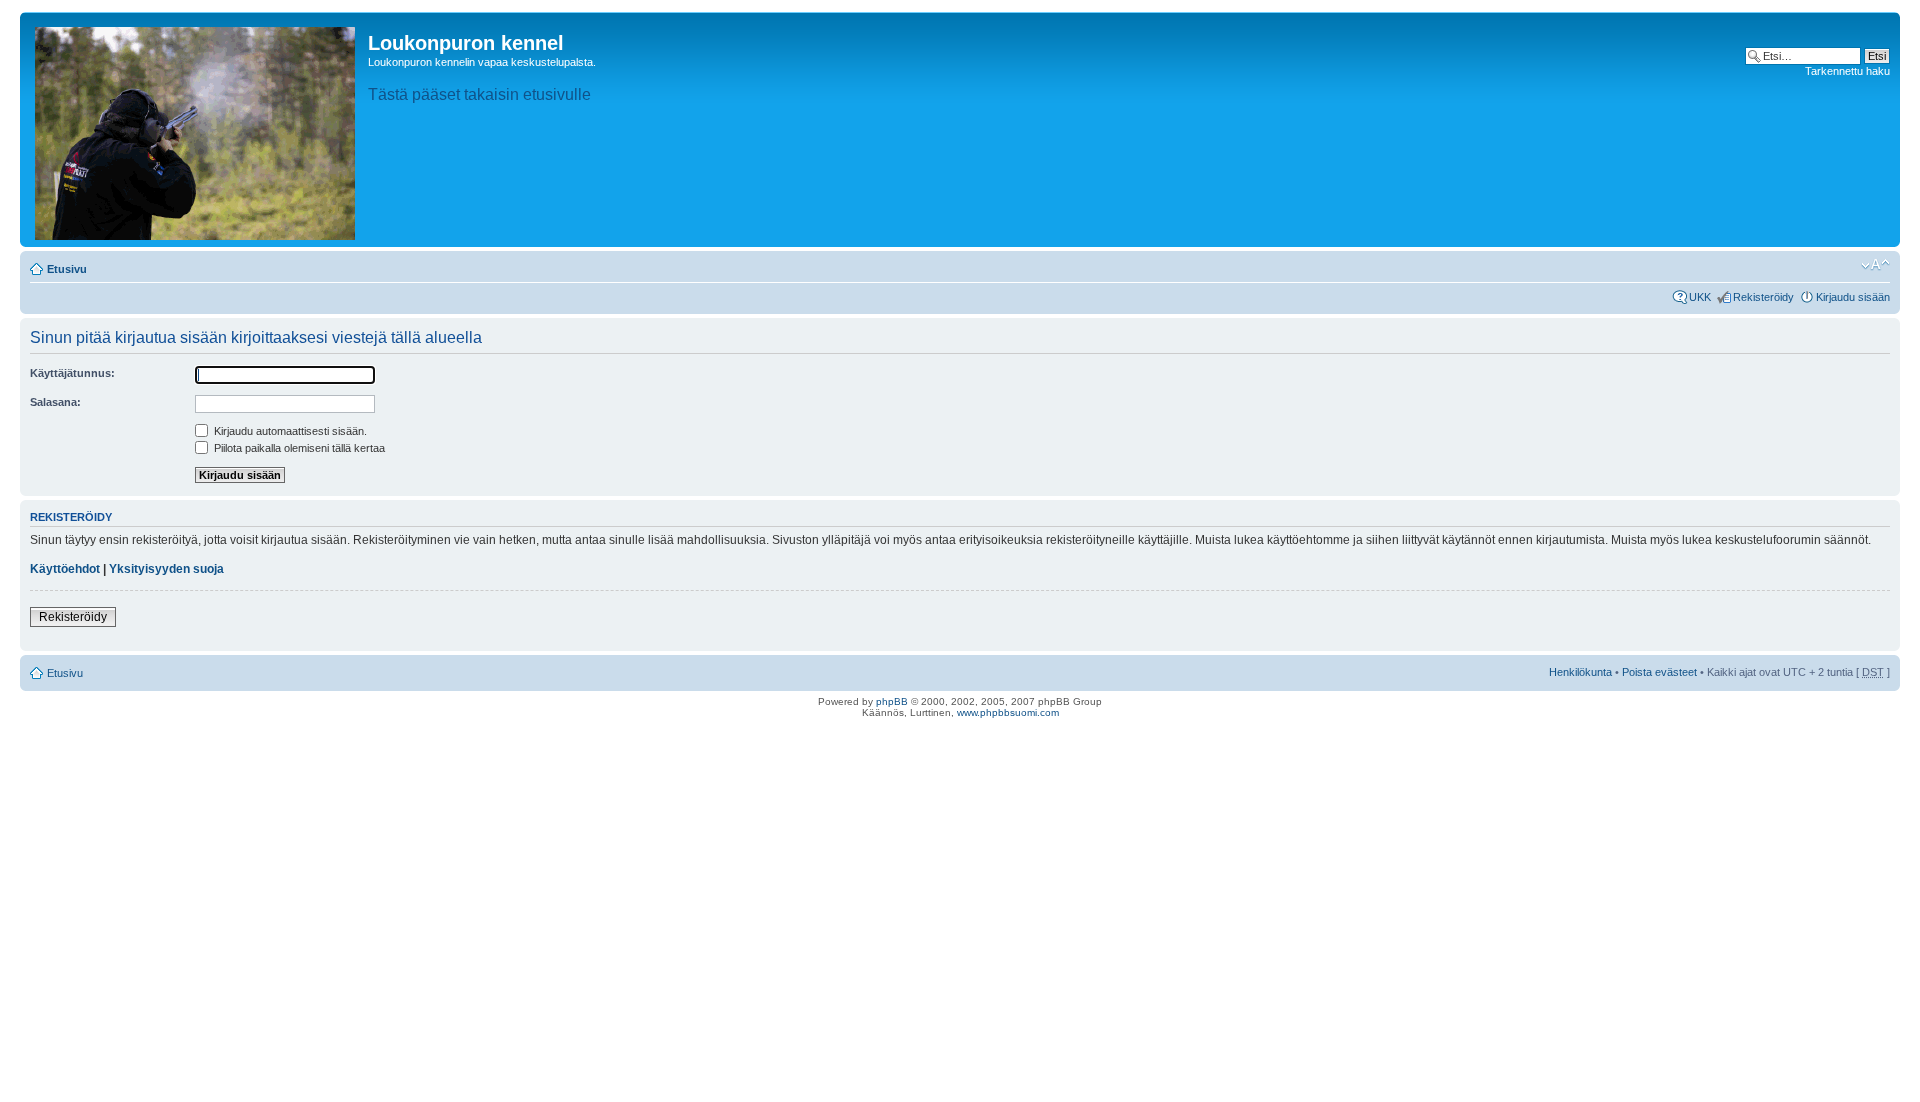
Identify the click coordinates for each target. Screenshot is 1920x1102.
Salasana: (55, 402)
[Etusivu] (196, 129)
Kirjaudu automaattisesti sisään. (289, 431)
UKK (1700, 297)
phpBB (892, 701)
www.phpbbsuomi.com (1008, 712)
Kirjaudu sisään (1853, 297)
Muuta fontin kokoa (1875, 265)
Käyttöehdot (65, 569)
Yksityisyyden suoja (166, 569)
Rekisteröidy (1763, 297)
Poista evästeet (1659, 672)
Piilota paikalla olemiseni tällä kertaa (298, 448)
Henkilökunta (1580, 672)
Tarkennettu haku (1847, 71)
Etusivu (67, 269)
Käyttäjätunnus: (72, 373)
